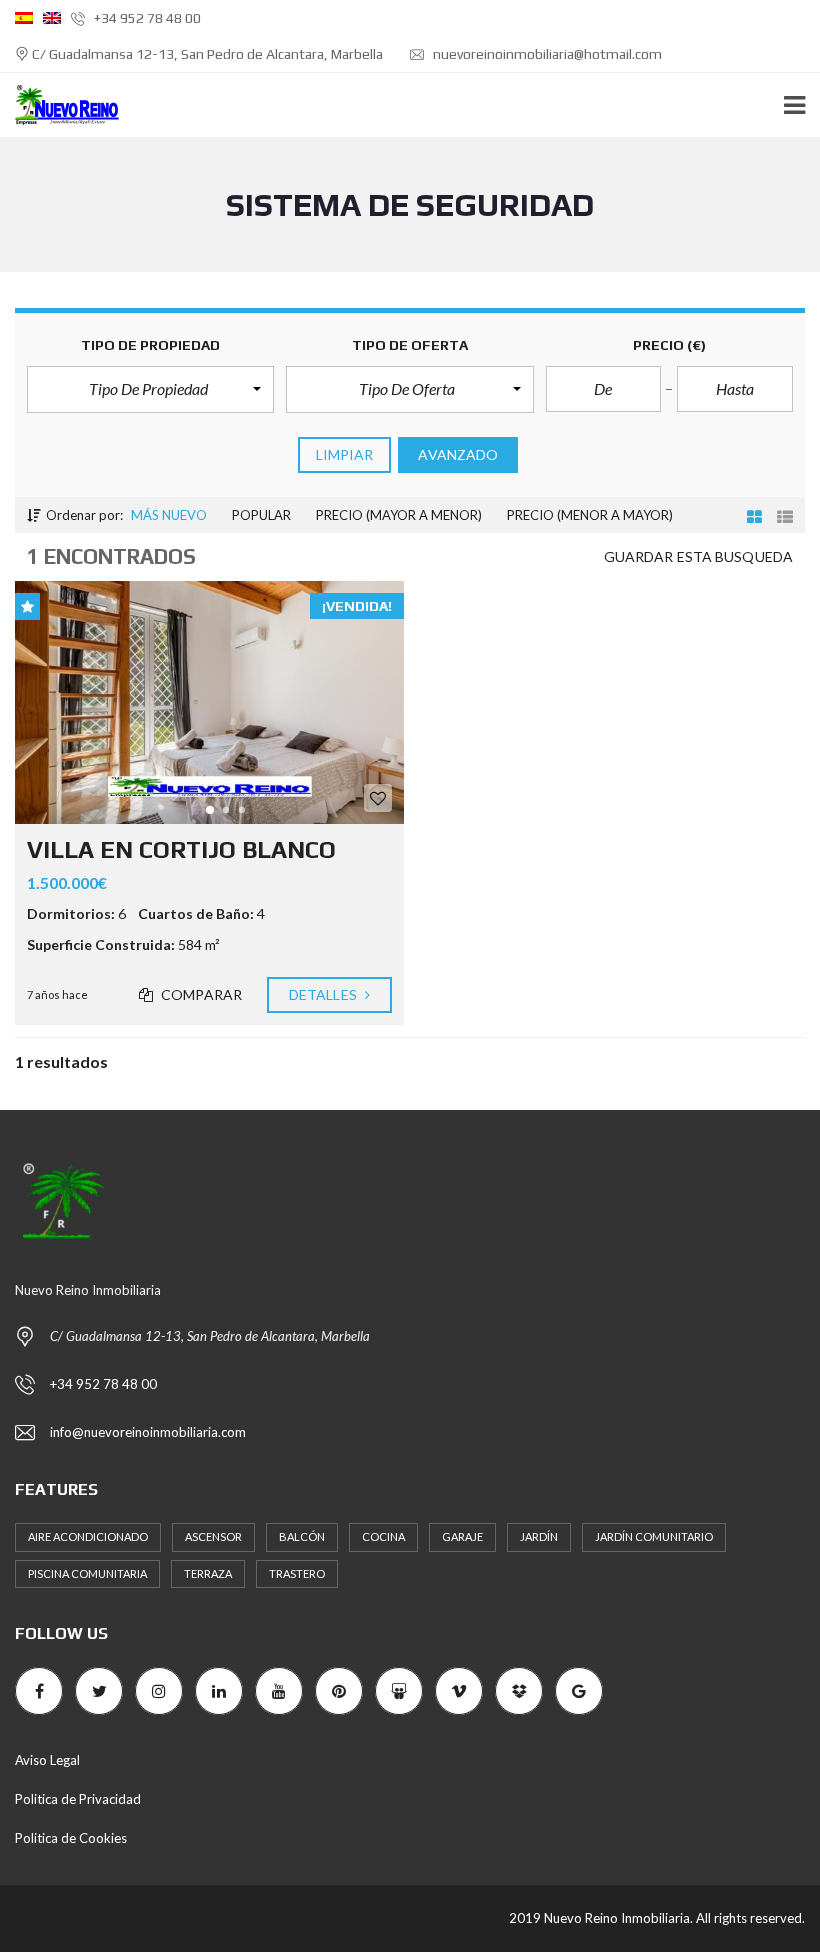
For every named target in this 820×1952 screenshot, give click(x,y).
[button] (150, 389)
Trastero (297, 1573)
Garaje (462, 1536)
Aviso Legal (47, 1760)
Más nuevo (169, 515)
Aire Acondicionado (88, 1536)
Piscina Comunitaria (87, 1573)
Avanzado (458, 454)
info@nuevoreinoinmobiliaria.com (148, 1432)
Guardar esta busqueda (698, 556)
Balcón (302, 1536)
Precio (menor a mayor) (590, 515)
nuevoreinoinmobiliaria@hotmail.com (546, 54)
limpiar (345, 454)
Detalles (324, 994)
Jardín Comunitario (654, 1536)
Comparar (200, 994)
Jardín (539, 1536)
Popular (261, 515)
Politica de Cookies (71, 1838)
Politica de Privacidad (78, 1799)
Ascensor (213, 1536)
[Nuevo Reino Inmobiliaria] (59, 105)
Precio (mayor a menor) (399, 515)
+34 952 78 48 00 (146, 18)
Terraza (208, 1573)
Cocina (383, 1536)
